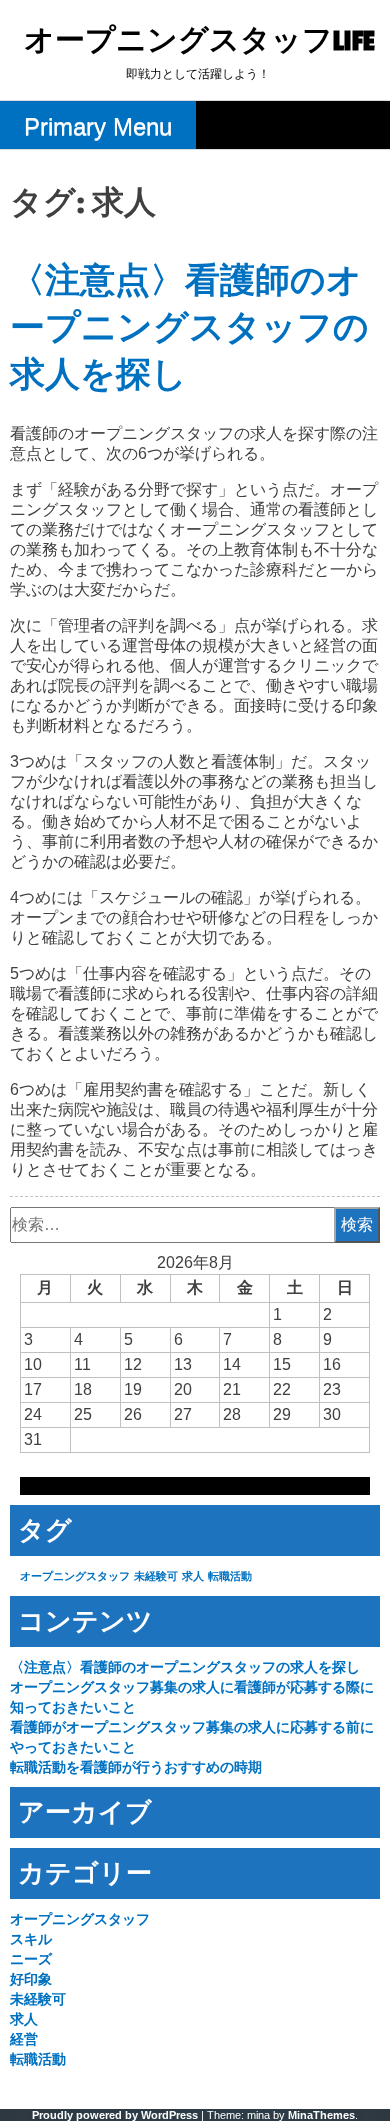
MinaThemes (321, 2115)
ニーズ (31, 1959)
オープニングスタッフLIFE (199, 41)
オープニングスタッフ (75, 1576)
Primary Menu (98, 126)
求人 (193, 1576)
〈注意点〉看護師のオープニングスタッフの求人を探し (189, 329)
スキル (31, 1939)
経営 (24, 2039)
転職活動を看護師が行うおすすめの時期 (136, 1767)
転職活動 (230, 1576)
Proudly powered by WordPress (115, 2115)
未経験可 (156, 1576)
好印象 (31, 1979)
